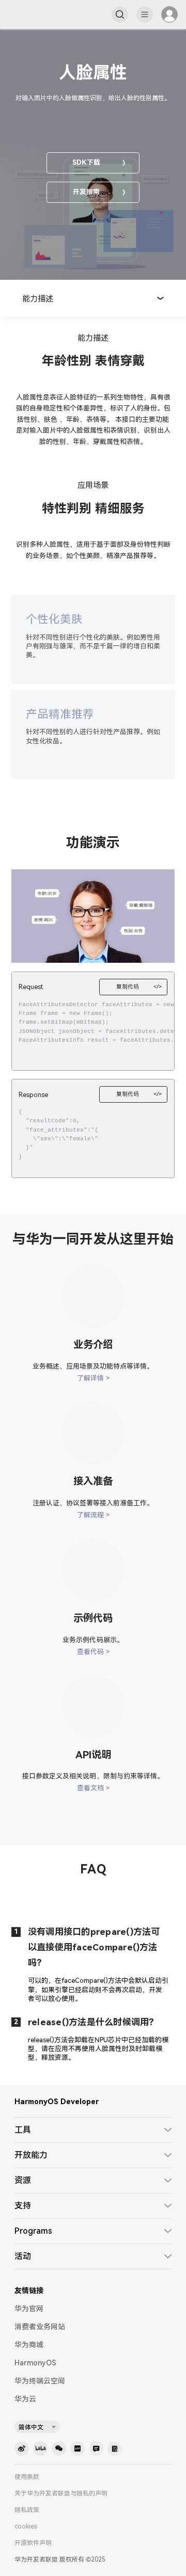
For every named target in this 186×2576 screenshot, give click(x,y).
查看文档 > (93, 1788)
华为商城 (29, 2345)
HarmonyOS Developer (57, 2102)
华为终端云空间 (40, 2381)
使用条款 (27, 2477)
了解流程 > (93, 1515)
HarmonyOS (35, 2363)
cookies (26, 2526)
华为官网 (29, 2309)
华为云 (25, 2399)
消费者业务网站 (40, 2327)
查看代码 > (93, 1652)
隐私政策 (27, 2510)
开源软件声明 (33, 2543)
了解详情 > (93, 1378)
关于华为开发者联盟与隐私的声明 (61, 2493)
